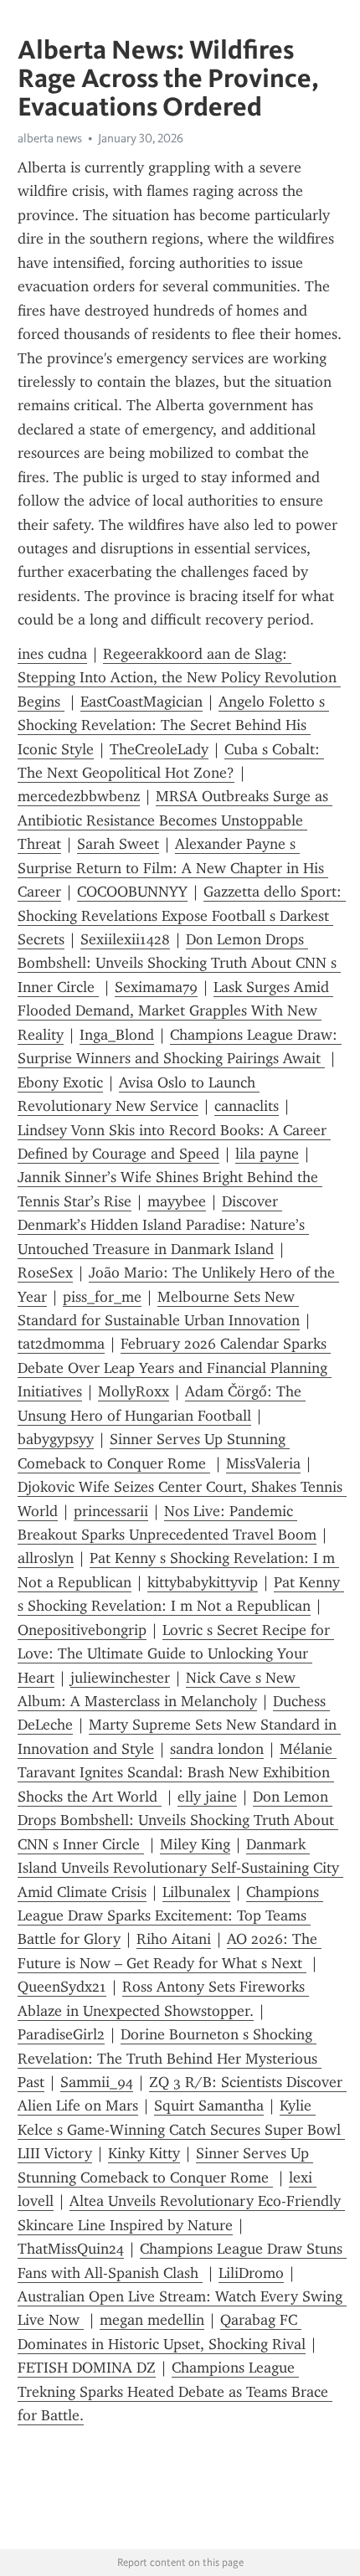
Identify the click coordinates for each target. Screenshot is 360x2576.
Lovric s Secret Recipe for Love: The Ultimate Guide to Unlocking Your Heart (176, 1654)
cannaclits (247, 1106)
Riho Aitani (174, 1939)
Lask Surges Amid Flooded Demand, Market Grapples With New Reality (175, 1011)
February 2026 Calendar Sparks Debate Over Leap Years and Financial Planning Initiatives (175, 1368)
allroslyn (46, 1558)
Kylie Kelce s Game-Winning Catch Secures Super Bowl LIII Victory (181, 2129)
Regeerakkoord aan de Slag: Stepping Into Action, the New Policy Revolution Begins (179, 678)
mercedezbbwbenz (79, 796)
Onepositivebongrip (82, 1630)
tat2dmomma (61, 1344)
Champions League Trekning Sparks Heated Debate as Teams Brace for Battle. (175, 2391)
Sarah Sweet (118, 844)
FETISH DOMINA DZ (87, 2368)
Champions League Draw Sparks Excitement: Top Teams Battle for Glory (170, 1916)
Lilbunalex (196, 1892)
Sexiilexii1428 (125, 939)
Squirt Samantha (209, 2106)
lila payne (267, 1154)
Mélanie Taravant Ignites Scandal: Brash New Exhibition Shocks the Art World (177, 1773)
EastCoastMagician (141, 702)
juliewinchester (120, 1678)
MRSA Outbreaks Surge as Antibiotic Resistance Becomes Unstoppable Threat (175, 820)
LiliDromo (251, 2273)
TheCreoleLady (159, 749)
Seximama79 (156, 987)
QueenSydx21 (62, 1987)
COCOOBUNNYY (132, 892)
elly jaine (207, 1797)
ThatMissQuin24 (71, 2249)
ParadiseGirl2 (61, 2034)
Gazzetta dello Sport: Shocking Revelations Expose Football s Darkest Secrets (182, 915)
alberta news (50, 138)
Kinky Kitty (144, 2153)
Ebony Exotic (60, 1082)
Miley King (195, 1844)
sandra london (217, 1749)
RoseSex (45, 1273)
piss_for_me (102, 1297)
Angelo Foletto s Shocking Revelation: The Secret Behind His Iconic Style (173, 725)
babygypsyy (56, 1439)
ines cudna (52, 654)
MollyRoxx (134, 1391)
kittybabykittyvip (203, 1582)
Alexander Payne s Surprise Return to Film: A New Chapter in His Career (173, 868)
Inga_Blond (117, 1035)
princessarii (111, 1511)
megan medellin (152, 2320)
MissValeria (263, 1463)
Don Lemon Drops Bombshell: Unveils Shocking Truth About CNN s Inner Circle (179, 963)
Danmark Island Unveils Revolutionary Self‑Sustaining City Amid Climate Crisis (180, 1868)
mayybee (177, 1201)
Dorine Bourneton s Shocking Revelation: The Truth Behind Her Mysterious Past (170, 2058)
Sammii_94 (97, 2082)
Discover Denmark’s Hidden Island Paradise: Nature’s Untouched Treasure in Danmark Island (163, 1225)
